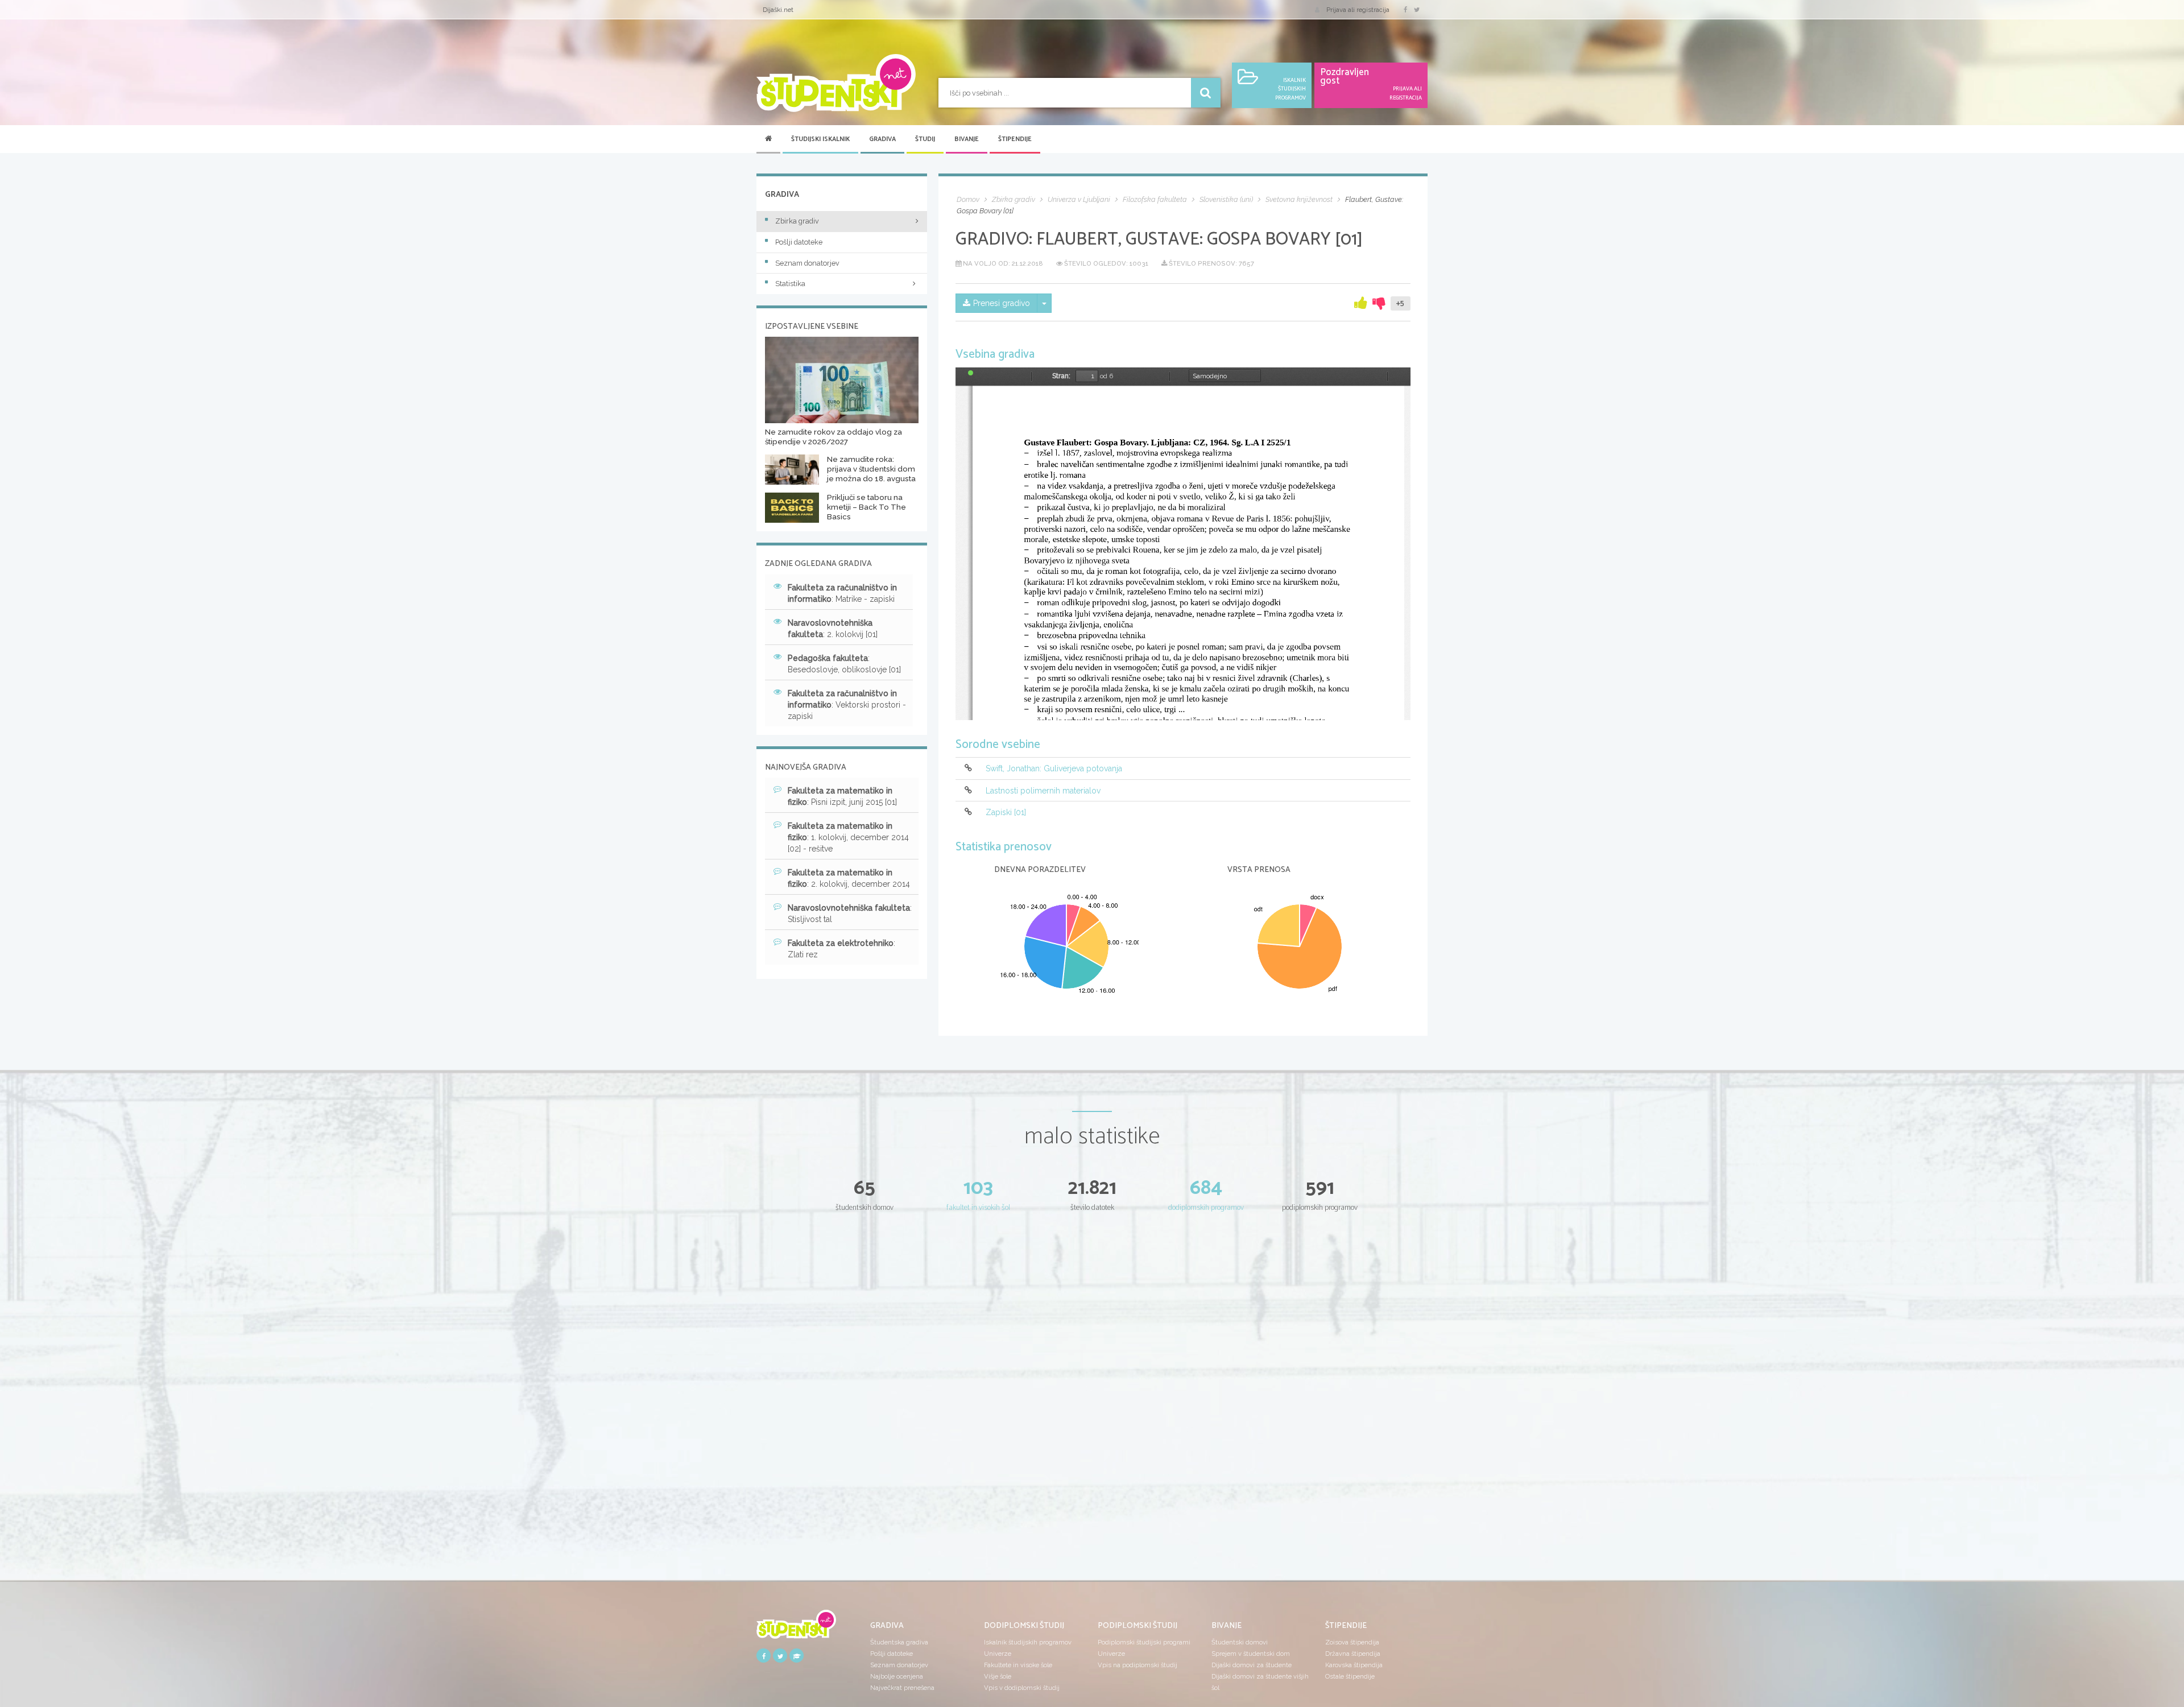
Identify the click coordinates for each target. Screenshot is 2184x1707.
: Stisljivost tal (850, 914)
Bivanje (967, 139)
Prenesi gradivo (1002, 303)
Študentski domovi (1240, 1642)
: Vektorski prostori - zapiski (847, 705)
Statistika (790, 284)
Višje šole (998, 1676)
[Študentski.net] (836, 83)
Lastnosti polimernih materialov (1043, 791)
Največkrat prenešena (902, 1688)
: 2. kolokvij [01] (833, 629)
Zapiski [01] (1006, 812)
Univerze (998, 1654)
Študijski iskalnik (820, 139)
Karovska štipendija (1354, 1665)
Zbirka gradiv (797, 221)
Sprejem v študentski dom (1251, 1654)
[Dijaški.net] (796, 1628)
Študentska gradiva (899, 1642)
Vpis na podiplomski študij (1137, 1665)
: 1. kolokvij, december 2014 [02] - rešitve (848, 837)
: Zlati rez (841, 949)
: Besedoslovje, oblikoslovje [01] (844, 664)
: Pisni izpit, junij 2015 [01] (842, 796)
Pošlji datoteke (799, 242)
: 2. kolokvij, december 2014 (849, 878)
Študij (925, 139)
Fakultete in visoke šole (1018, 1665)
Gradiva (882, 139)
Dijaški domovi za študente (1252, 1665)
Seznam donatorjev (807, 263)
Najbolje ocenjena (897, 1676)
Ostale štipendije (1350, 1676)
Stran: (1061, 376)
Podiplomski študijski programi (1144, 1642)
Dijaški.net (778, 10)
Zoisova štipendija (1352, 1642)
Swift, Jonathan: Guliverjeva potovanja (1054, 769)
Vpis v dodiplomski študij (1022, 1688)
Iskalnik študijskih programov (1028, 1642)
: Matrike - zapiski (842, 593)
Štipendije (1015, 139)
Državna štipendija (1353, 1654)
